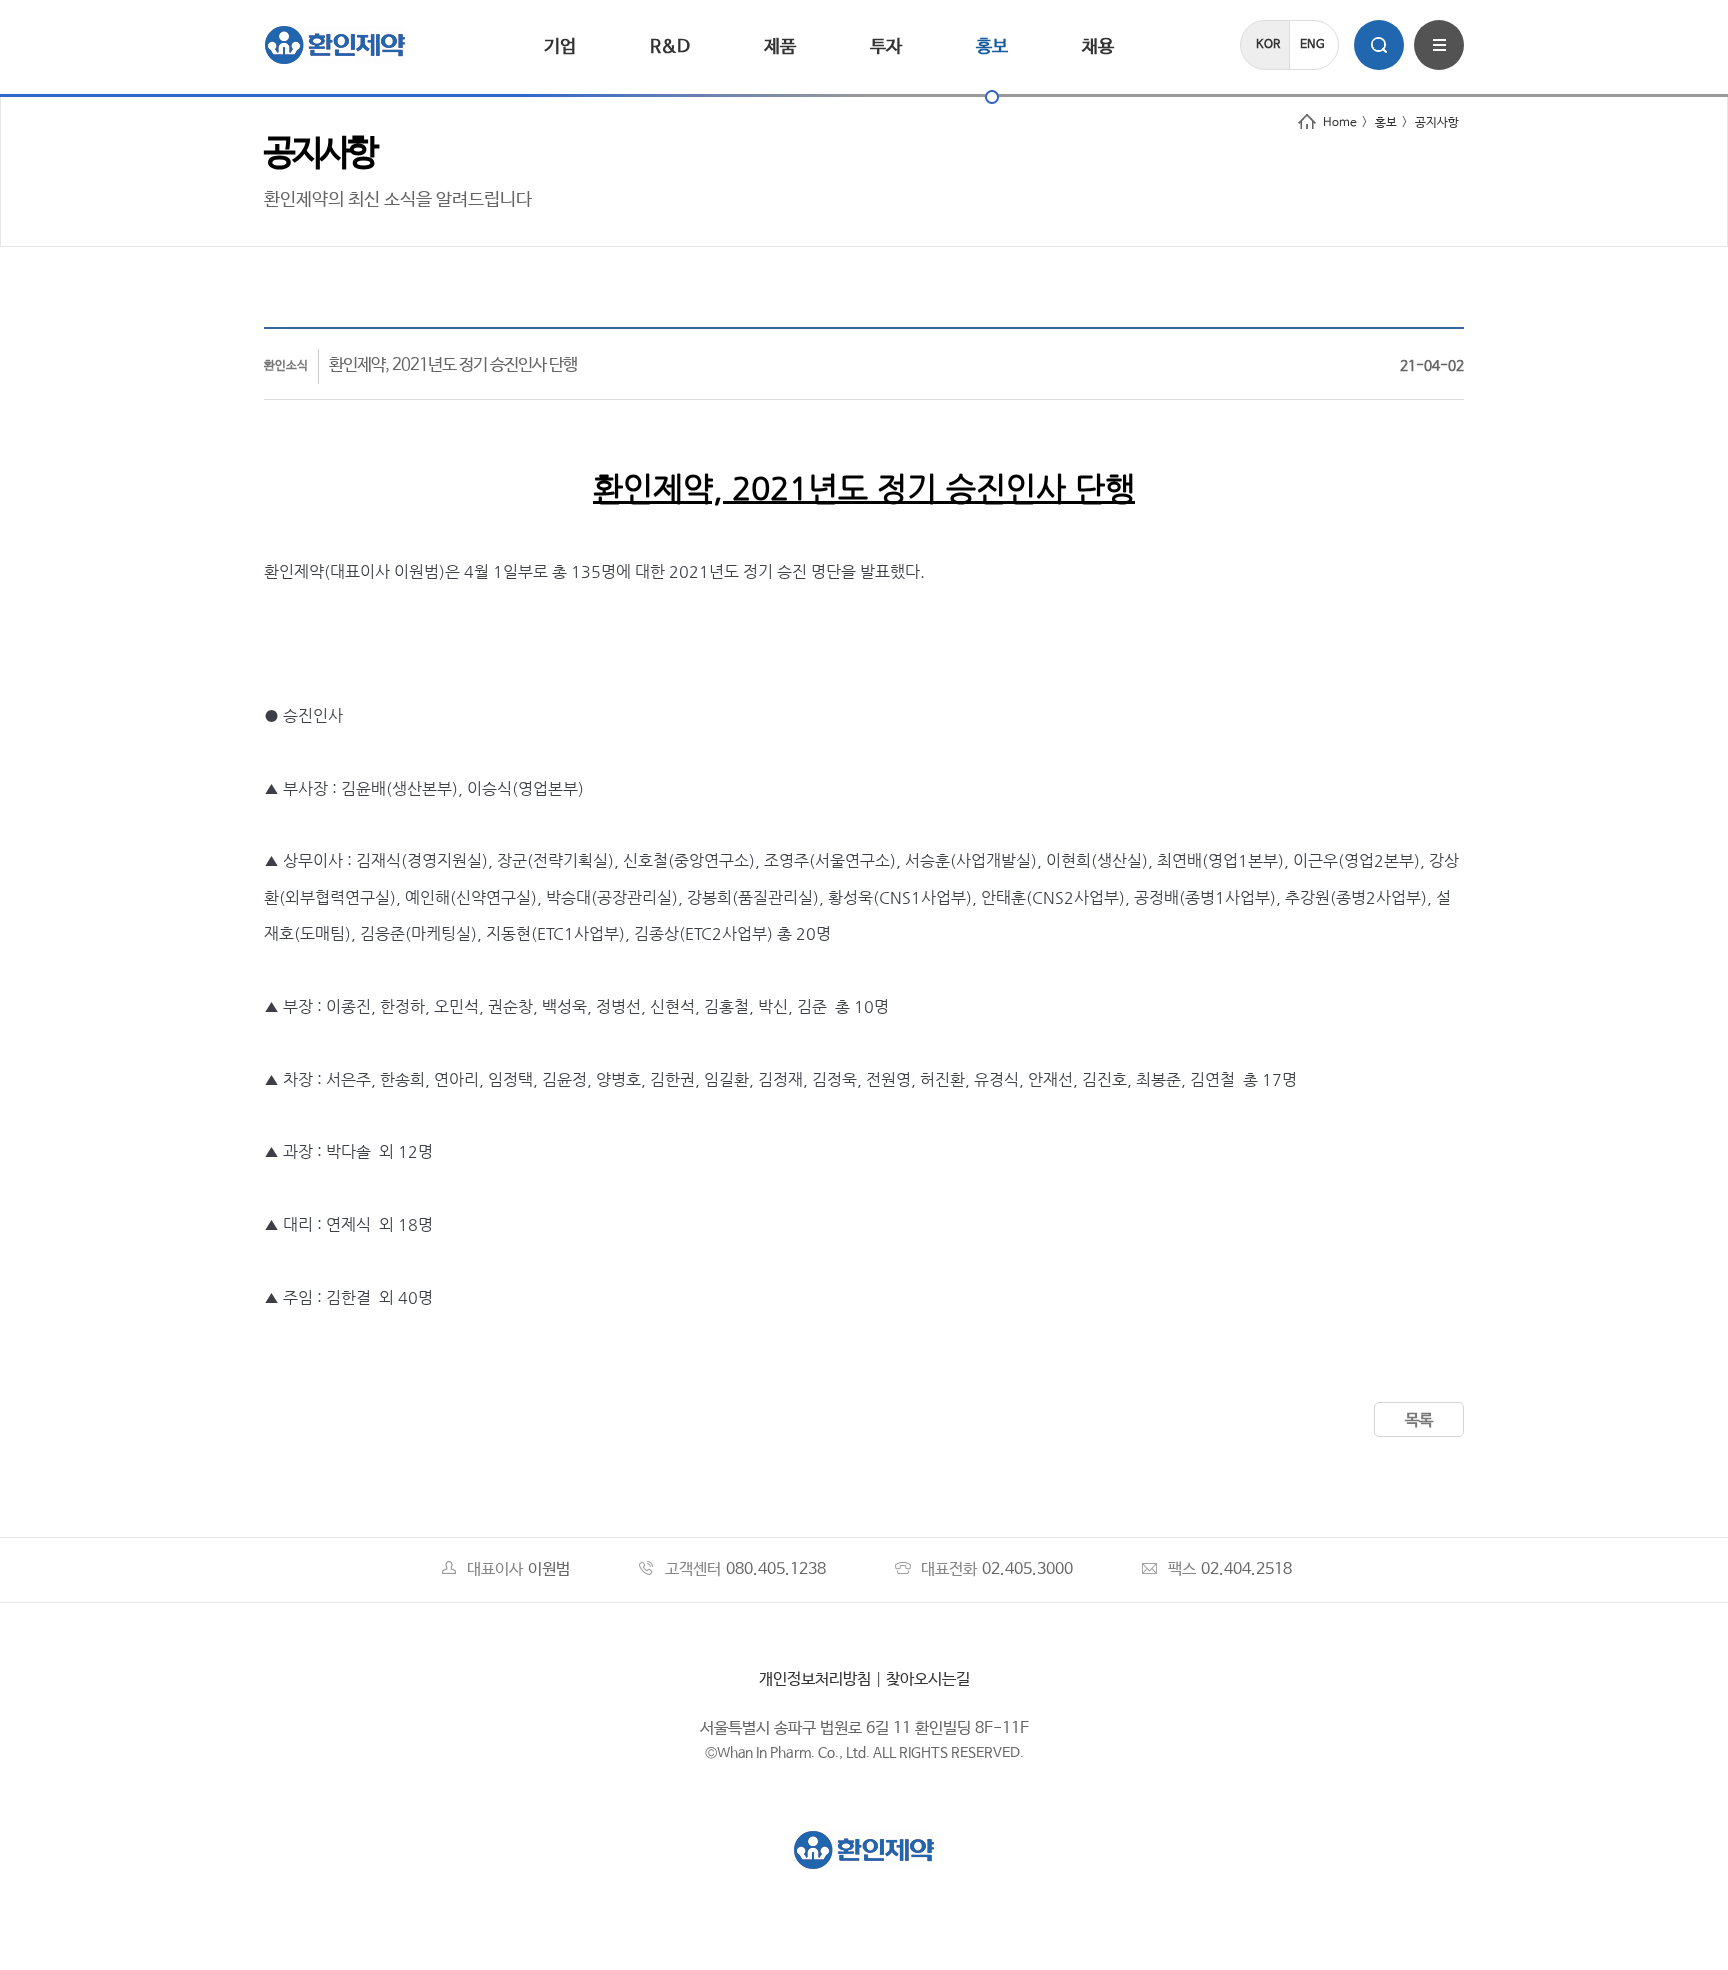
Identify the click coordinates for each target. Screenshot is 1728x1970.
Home (1340, 123)
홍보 (992, 47)
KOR (1268, 45)
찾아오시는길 (928, 1679)
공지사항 (1437, 123)
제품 (780, 47)
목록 (1419, 1420)
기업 (560, 47)
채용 (1098, 47)
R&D (670, 47)
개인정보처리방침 (815, 1679)
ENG (1312, 45)
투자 (886, 47)
